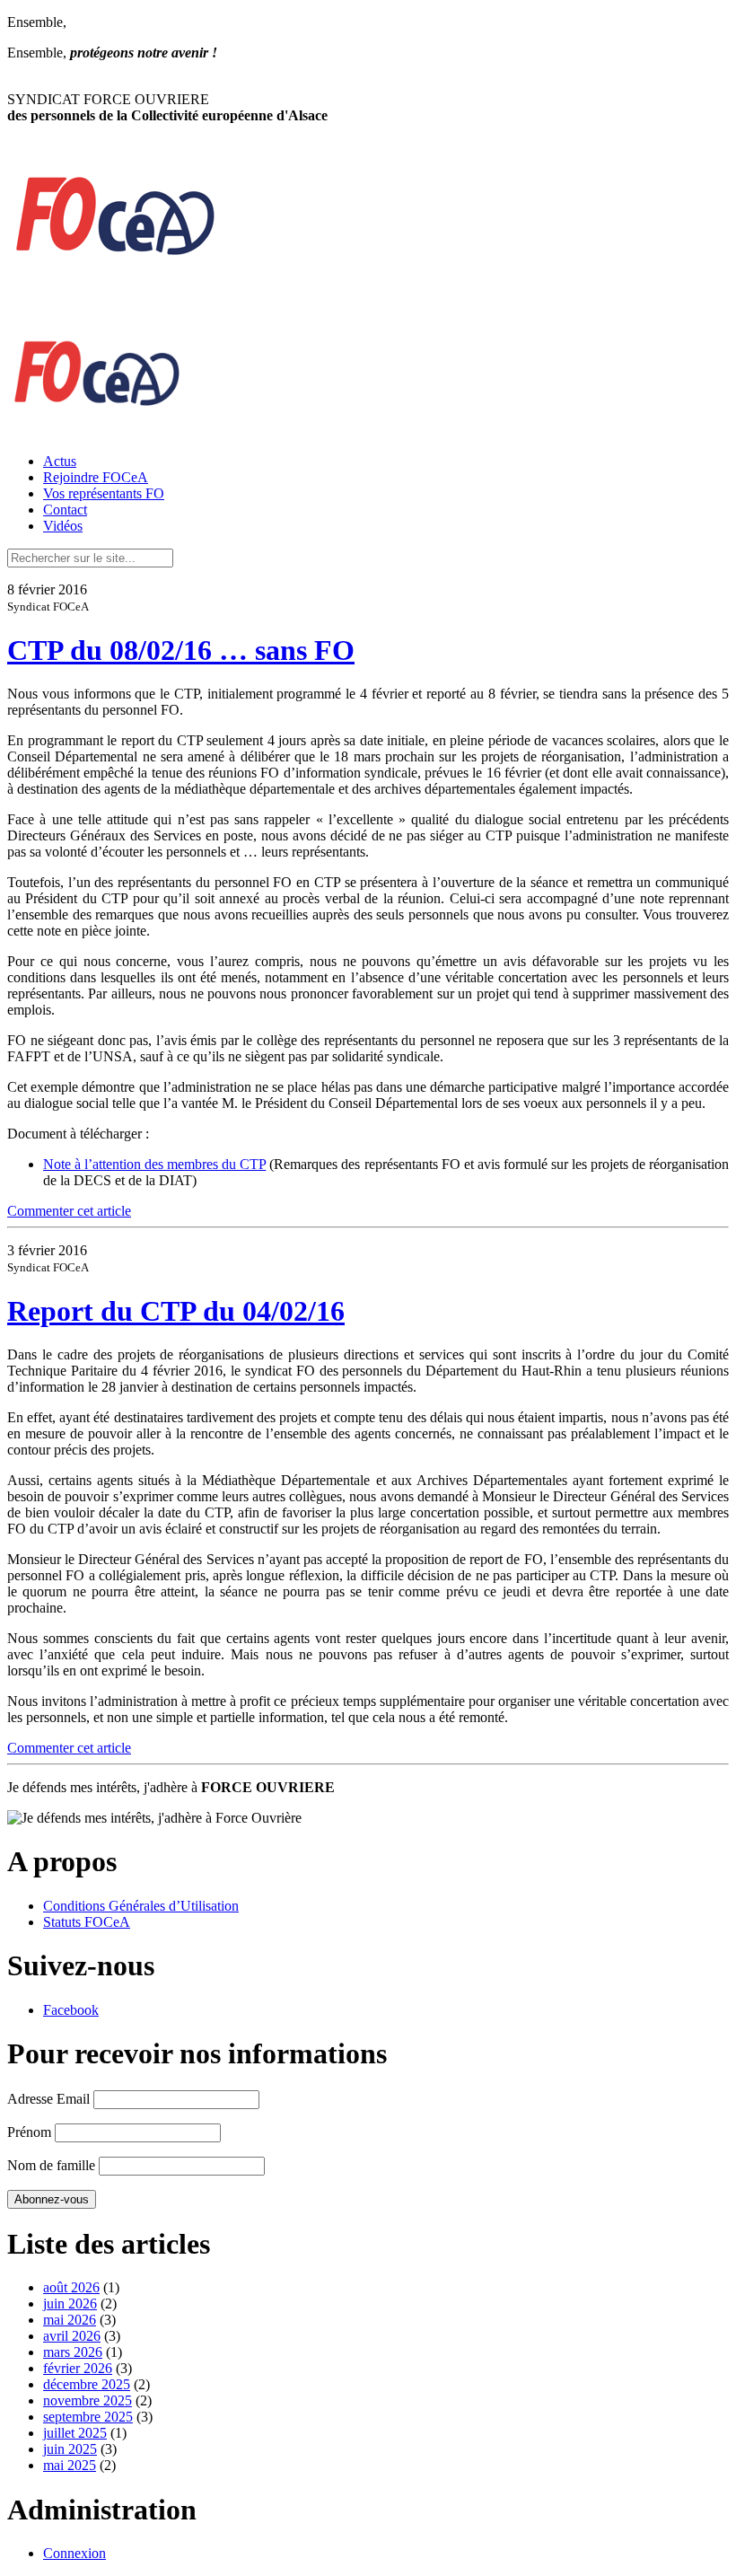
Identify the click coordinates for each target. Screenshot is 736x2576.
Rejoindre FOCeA (96, 477)
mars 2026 (73, 2352)
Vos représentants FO (104, 493)
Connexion (74, 2553)
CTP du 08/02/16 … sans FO (181, 650)
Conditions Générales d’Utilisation (141, 1906)
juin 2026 (70, 2303)
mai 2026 (70, 2320)
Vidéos (63, 526)
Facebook (71, 2010)
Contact (65, 510)
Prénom (29, 2132)
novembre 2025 (88, 2400)
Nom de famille (51, 2165)
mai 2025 (70, 2465)
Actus (60, 461)
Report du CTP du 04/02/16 (176, 1311)
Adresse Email (48, 2099)
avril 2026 (72, 2336)
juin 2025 (70, 2449)
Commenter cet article (69, 1211)
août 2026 (71, 2287)
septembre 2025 (88, 2417)
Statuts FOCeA (87, 1922)
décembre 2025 (87, 2384)
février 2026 (78, 2368)
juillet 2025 (75, 2433)
